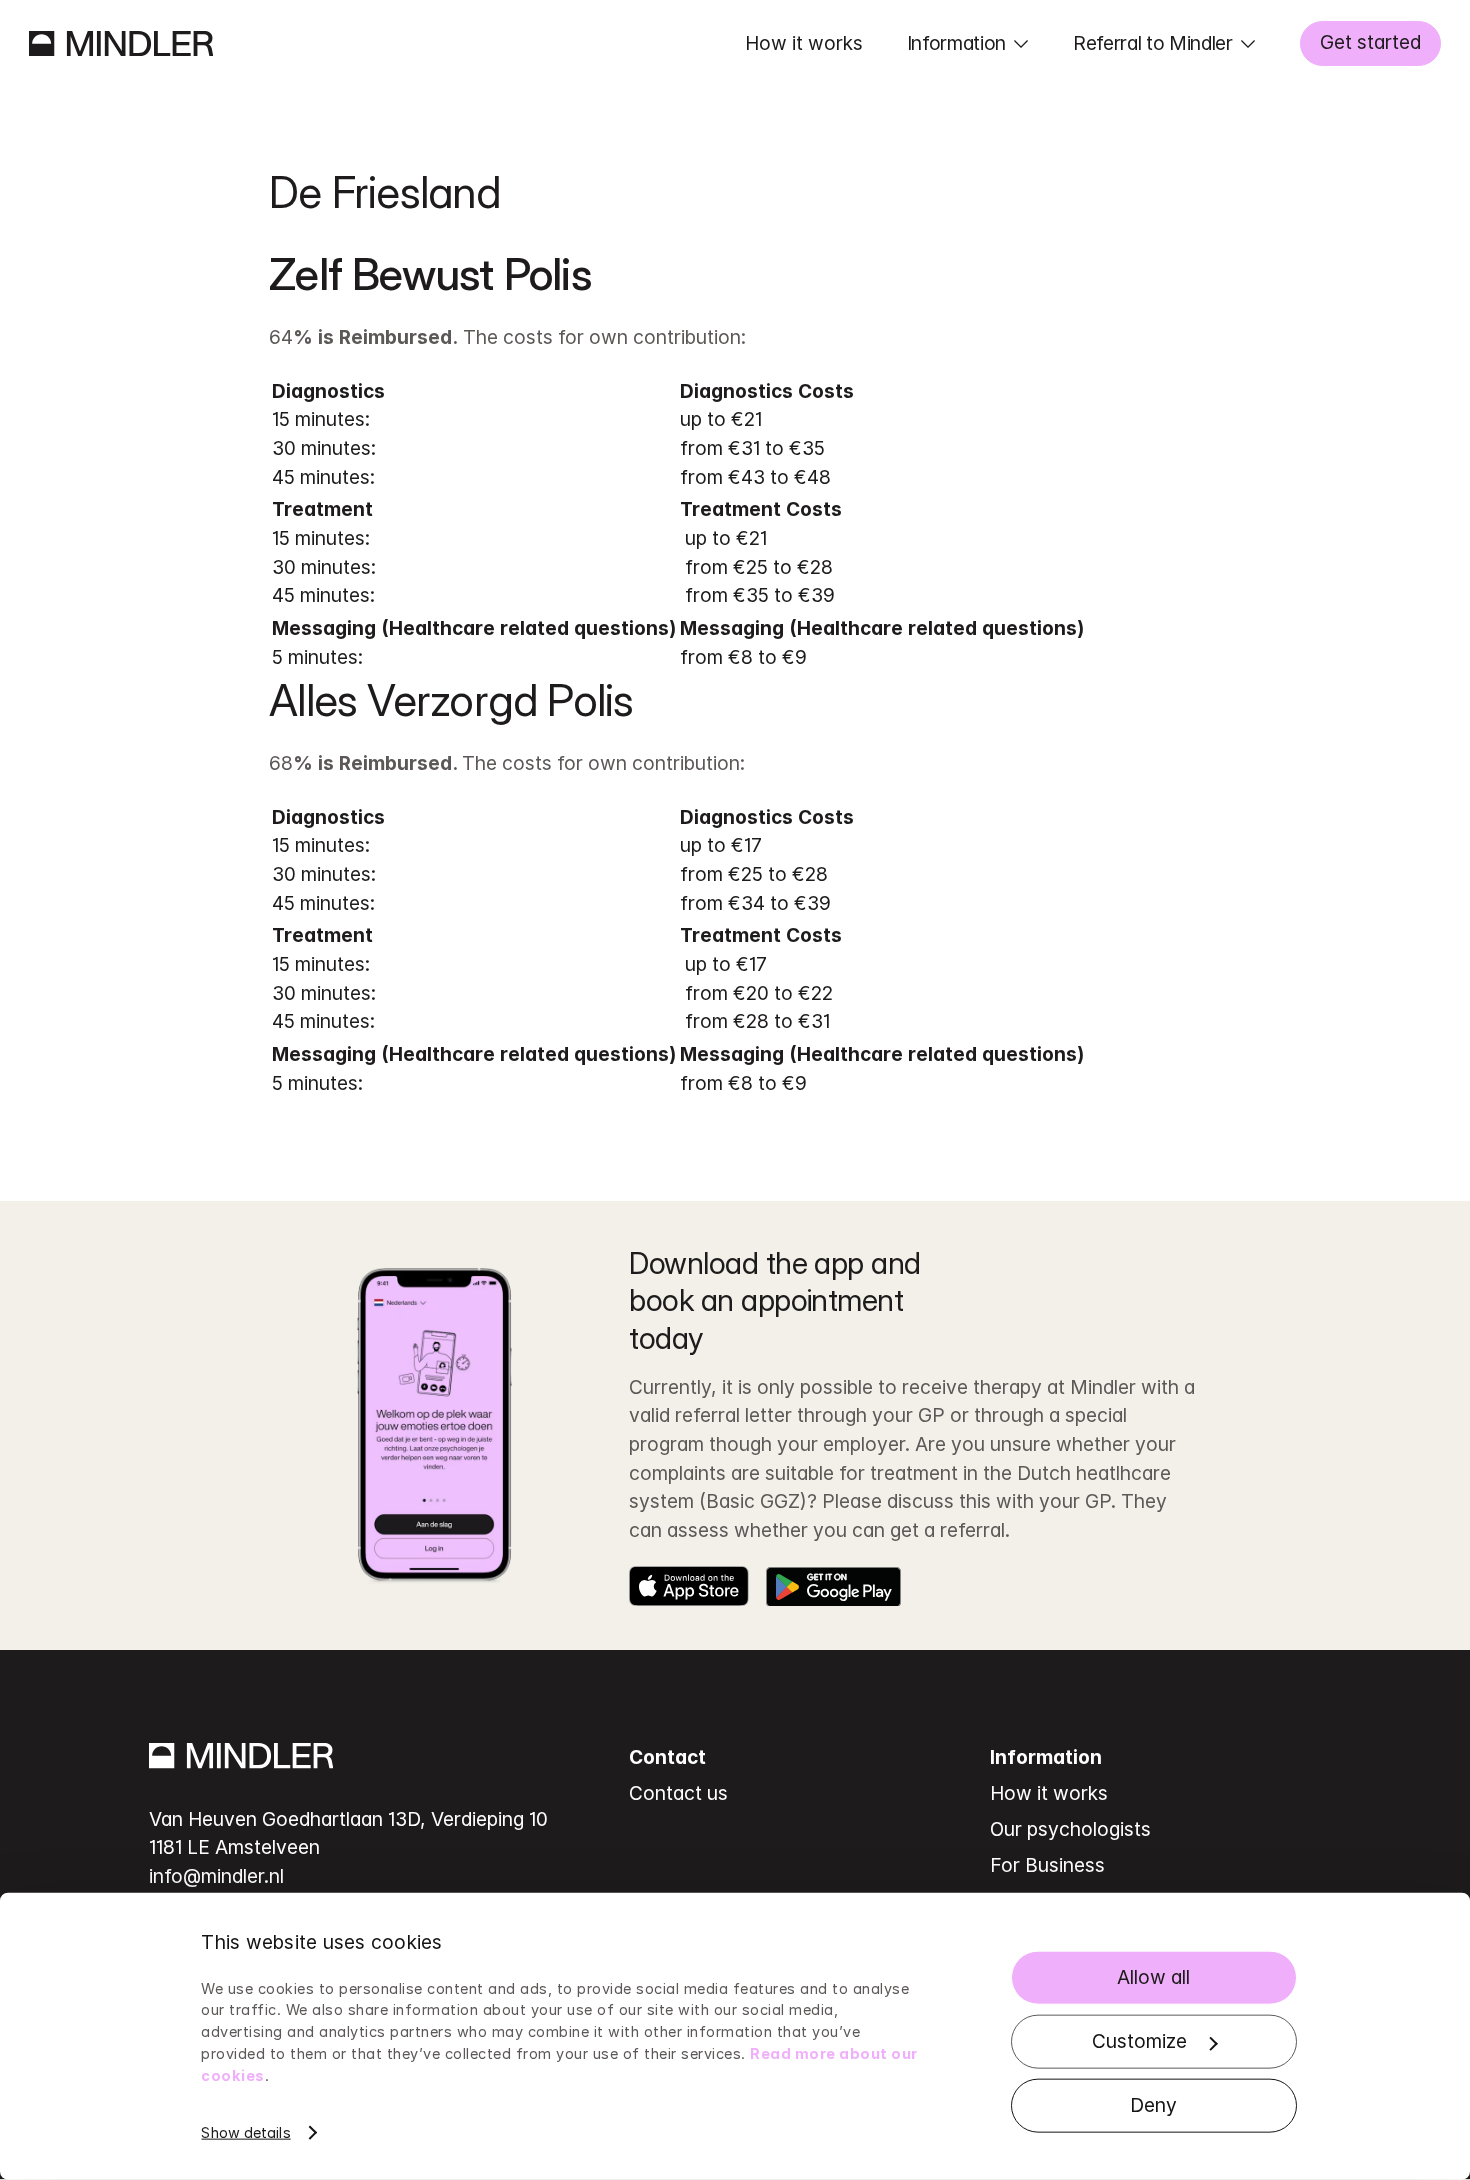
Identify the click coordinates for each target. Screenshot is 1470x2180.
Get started (1370, 42)
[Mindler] (121, 43)
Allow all (1153, 1977)
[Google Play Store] (833, 1586)
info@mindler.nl (216, 1876)
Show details (245, 2132)
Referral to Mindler (1153, 43)
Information (956, 43)
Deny (1153, 2105)
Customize (1139, 2041)
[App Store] (689, 1586)
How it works (804, 43)
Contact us (678, 1793)
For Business (1047, 1865)
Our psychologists (1070, 1829)
